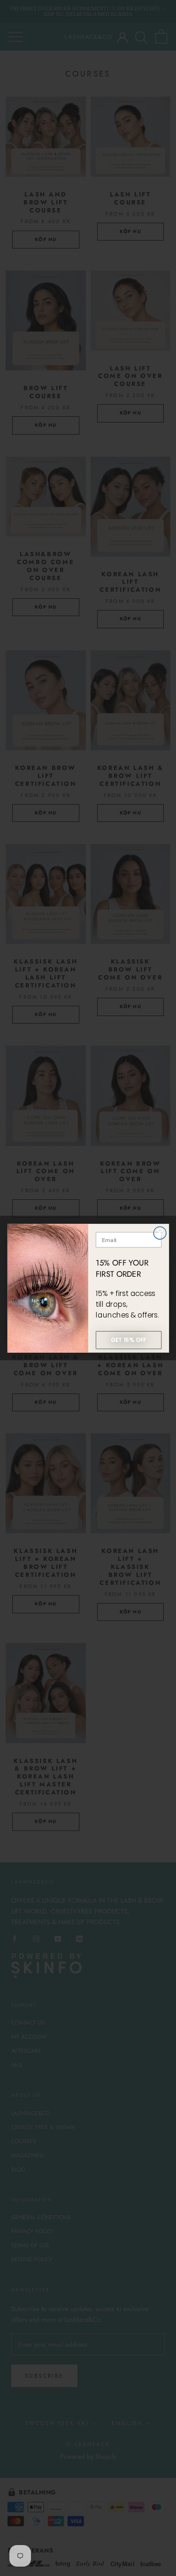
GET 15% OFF (128, 1340)
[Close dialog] (160, 1233)
